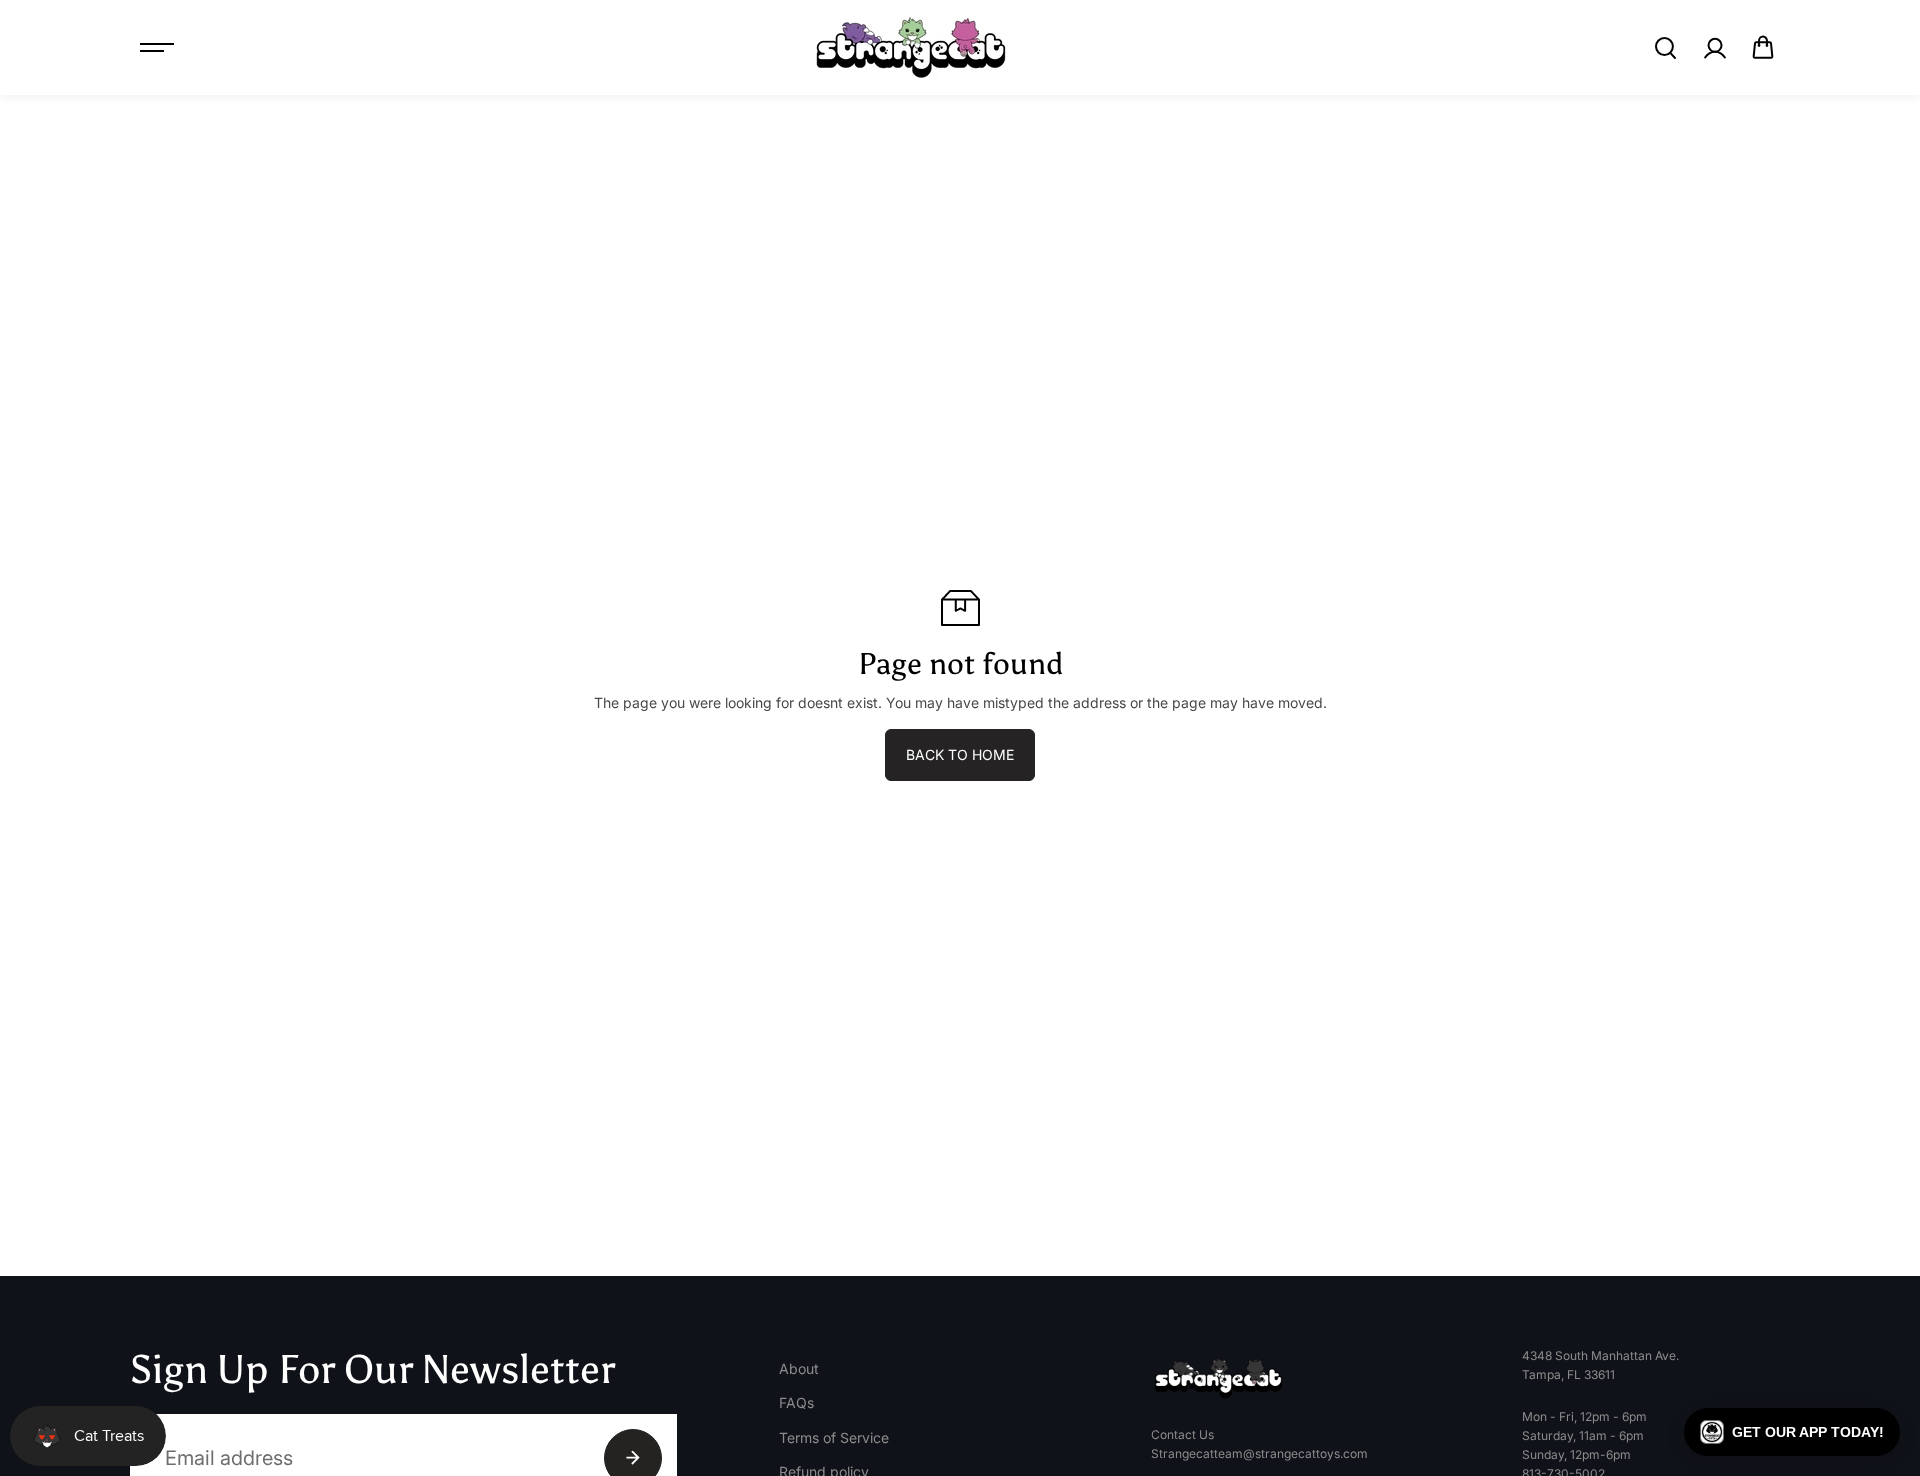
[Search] (1665, 48)
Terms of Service (834, 1437)
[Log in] (1714, 48)
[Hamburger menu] (157, 48)
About (799, 1368)
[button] (1763, 48)
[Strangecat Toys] (911, 47)
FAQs (796, 1402)
